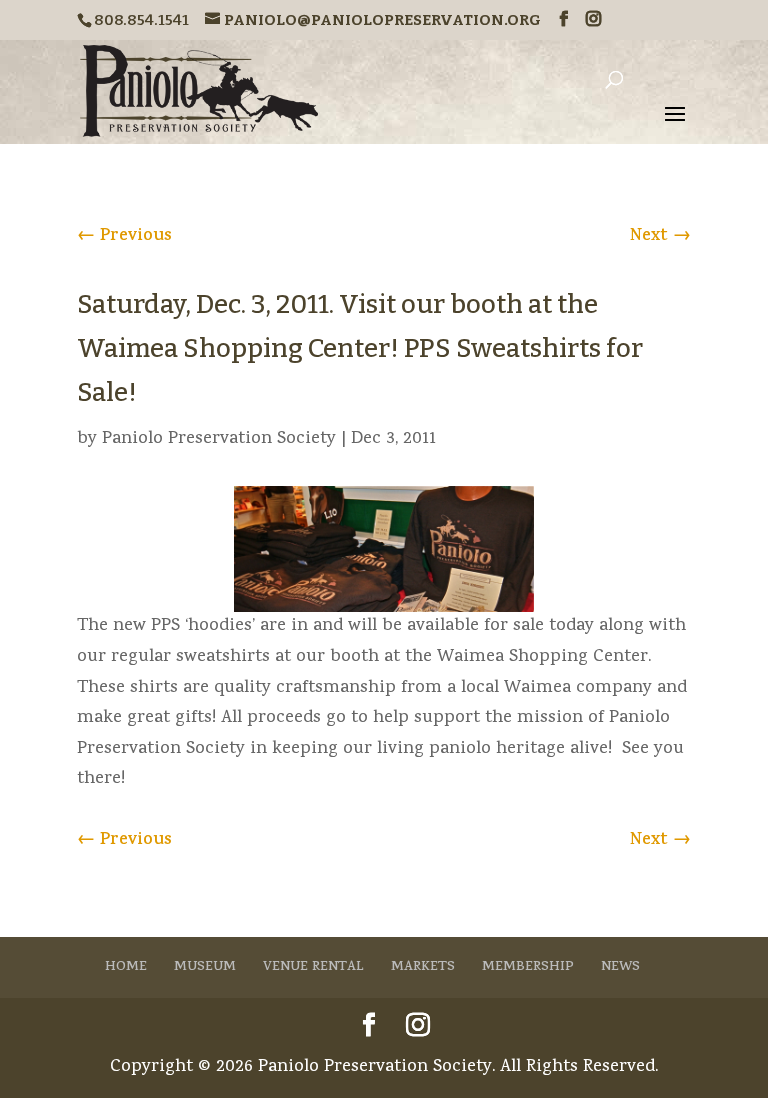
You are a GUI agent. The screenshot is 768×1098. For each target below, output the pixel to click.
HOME (126, 967)
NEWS (620, 967)
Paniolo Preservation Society (219, 439)
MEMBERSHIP (528, 967)
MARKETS (423, 967)
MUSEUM (205, 967)
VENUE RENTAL (313, 967)
